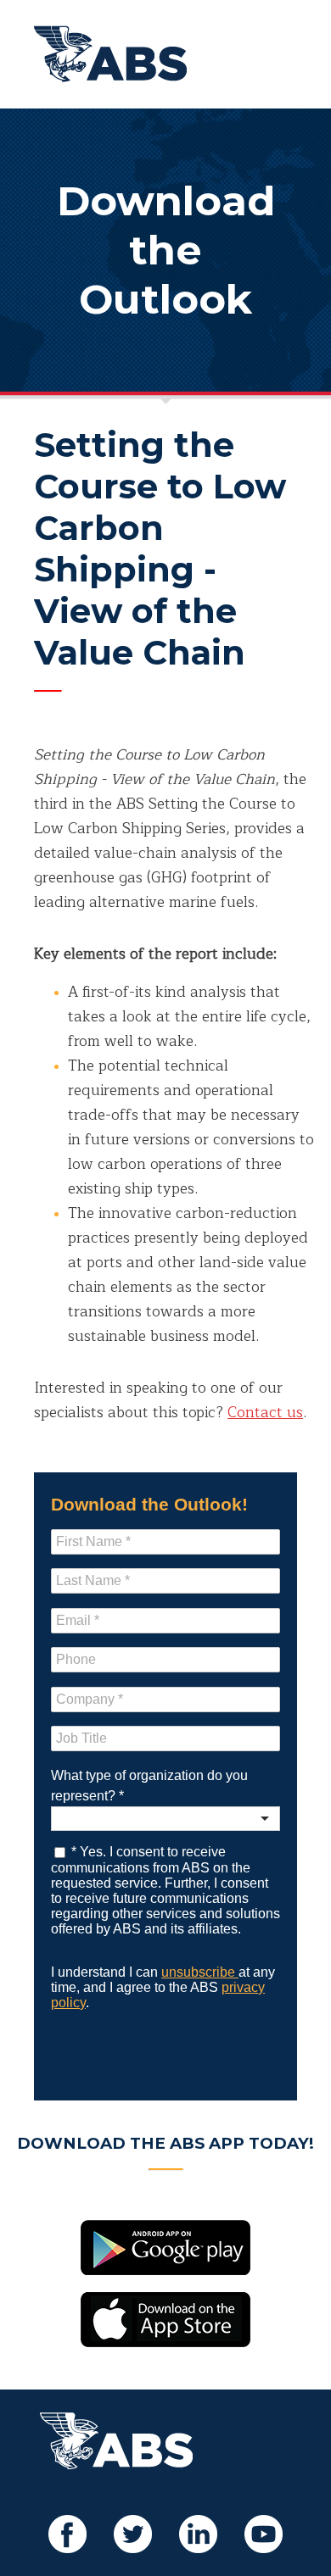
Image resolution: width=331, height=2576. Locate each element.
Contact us (265, 1413)
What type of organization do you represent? (149, 1786)
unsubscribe (200, 1972)
